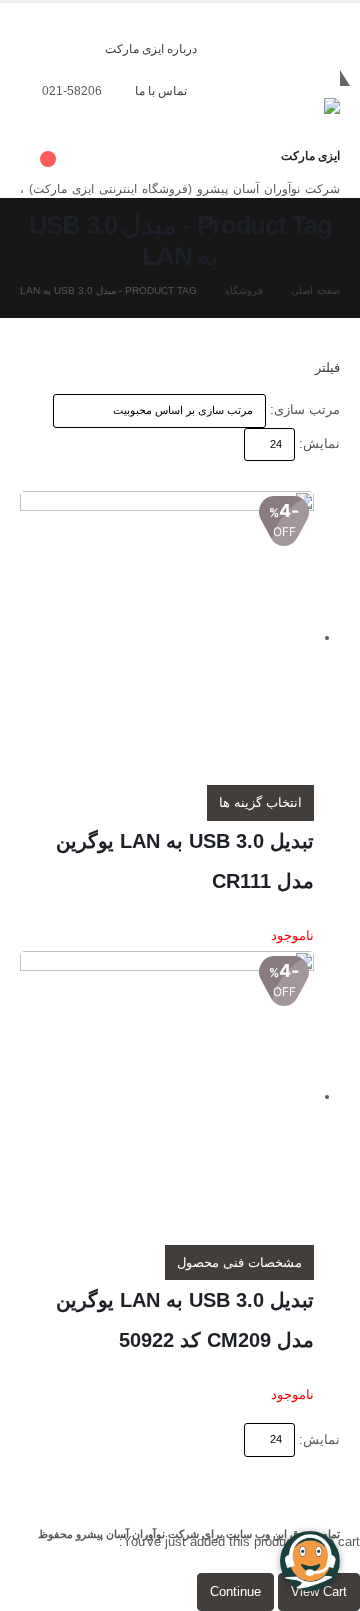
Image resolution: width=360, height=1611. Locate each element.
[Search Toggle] (225, 100)
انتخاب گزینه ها (260, 802)
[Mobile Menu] (322, 73)
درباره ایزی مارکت (151, 48)
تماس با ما (161, 90)
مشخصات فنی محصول (239, 1262)
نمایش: (319, 443)
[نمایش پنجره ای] (332, 475)
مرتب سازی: (305, 409)
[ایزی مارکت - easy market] (285, 125)
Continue (235, 1591)
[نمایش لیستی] (317, 475)
